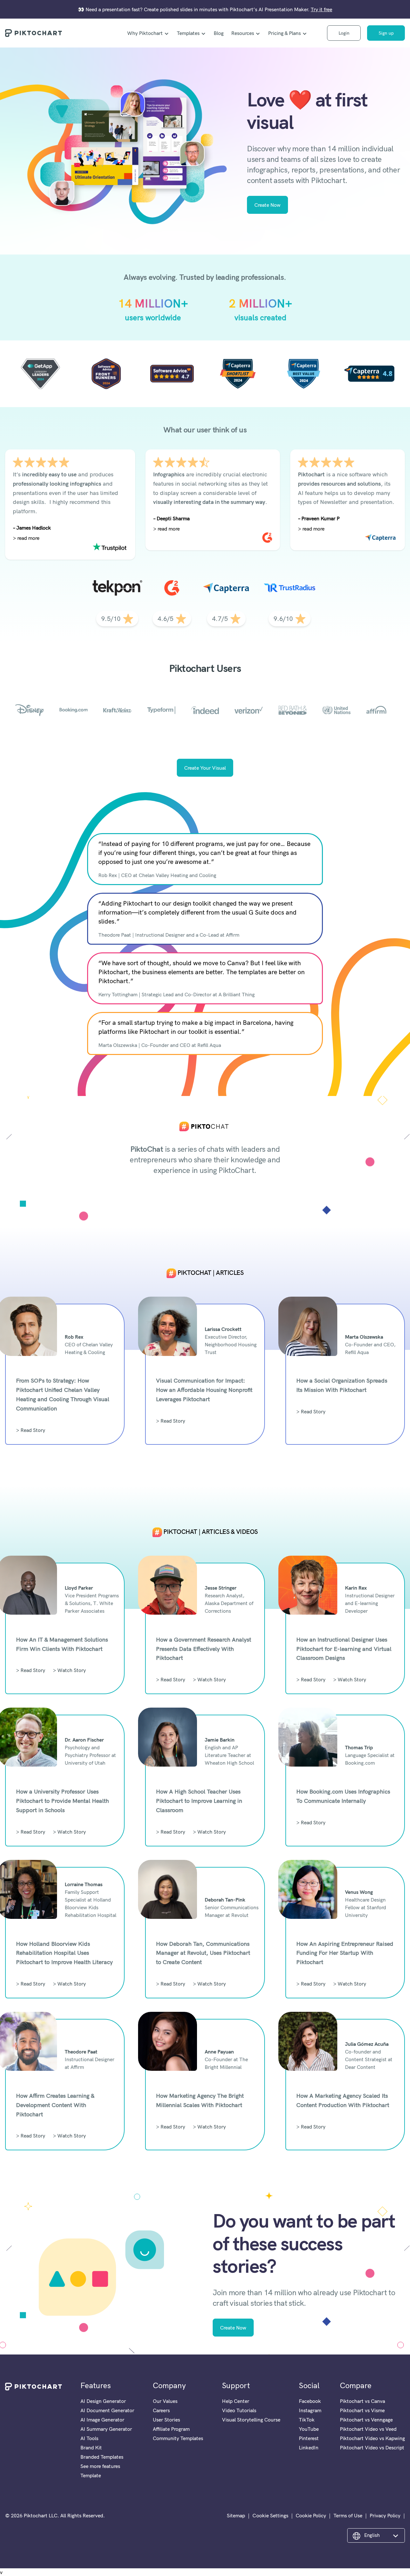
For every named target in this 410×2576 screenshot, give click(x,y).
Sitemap (236, 2515)
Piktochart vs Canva (362, 2401)
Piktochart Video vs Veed (368, 2429)
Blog (219, 33)
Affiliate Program (171, 2429)
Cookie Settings (270, 2515)
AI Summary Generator (106, 2429)
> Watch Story (69, 1670)
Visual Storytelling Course (251, 2420)
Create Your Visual (205, 768)
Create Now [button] (267, 205)
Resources (243, 33)
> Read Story (31, 1430)
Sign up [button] (386, 33)
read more (28, 538)
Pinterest (309, 2438)
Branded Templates (102, 2457)
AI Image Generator (102, 2420)
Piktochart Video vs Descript (372, 2447)
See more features (100, 2466)
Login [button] (344, 33)
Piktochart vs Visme (362, 2410)
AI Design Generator (103, 2401)
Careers (161, 2410)
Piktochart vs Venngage (366, 2420)
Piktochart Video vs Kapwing (372, 2438)
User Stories (166, 2420)
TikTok (307, 2420)
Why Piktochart (145, 33)
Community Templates (178, 2438)
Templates (188, 33)
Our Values (165, 2401)
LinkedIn (309, 2447)
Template (91, 2475)
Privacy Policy (385, 2515)
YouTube (309, 2429)
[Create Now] (118, 151)
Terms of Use (348, 2515)
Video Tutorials (239, 2410)
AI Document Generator (107, 2410)
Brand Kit (91, 2447)
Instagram (310, 2410)
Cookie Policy (311, 2515)
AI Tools (89, 2438)
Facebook (310, 2401)
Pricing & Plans (284, 33)
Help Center (236, 2401)
